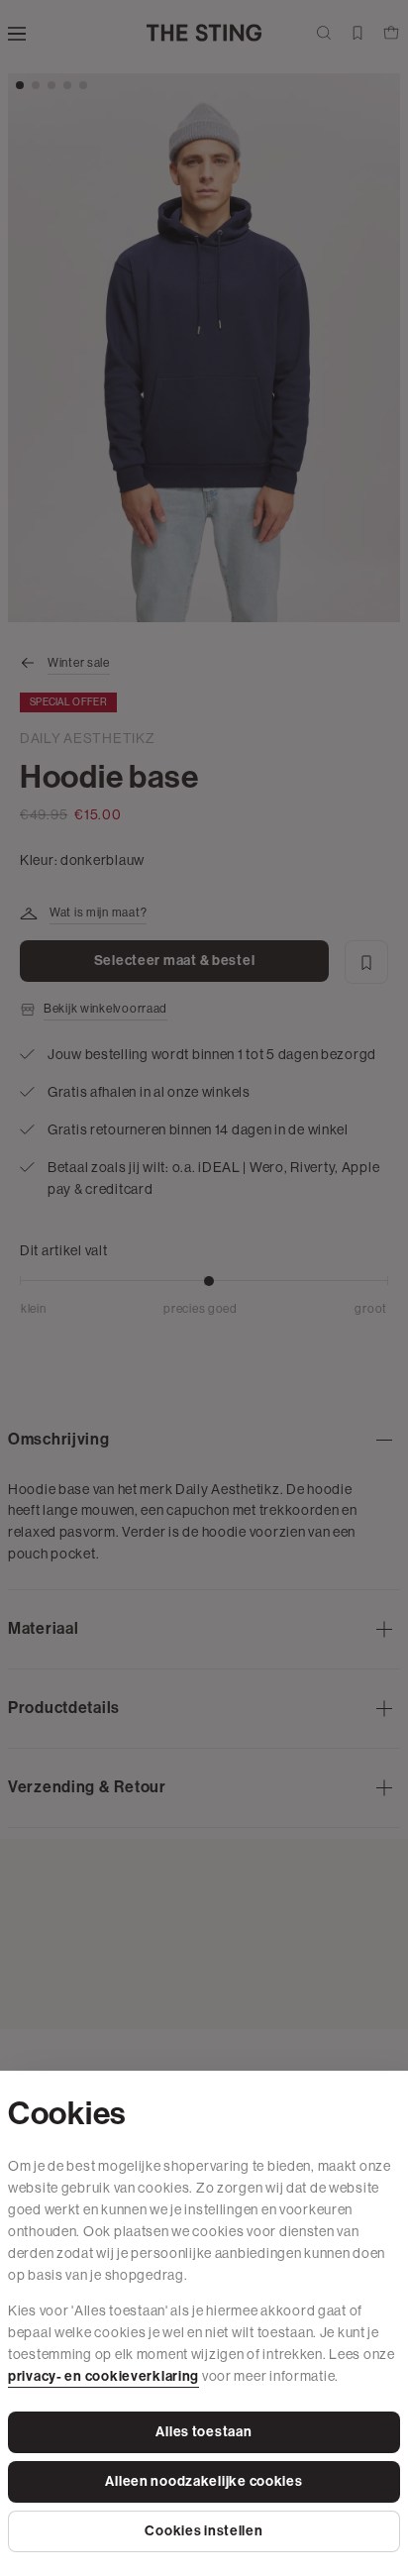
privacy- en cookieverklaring (103, 2376)
